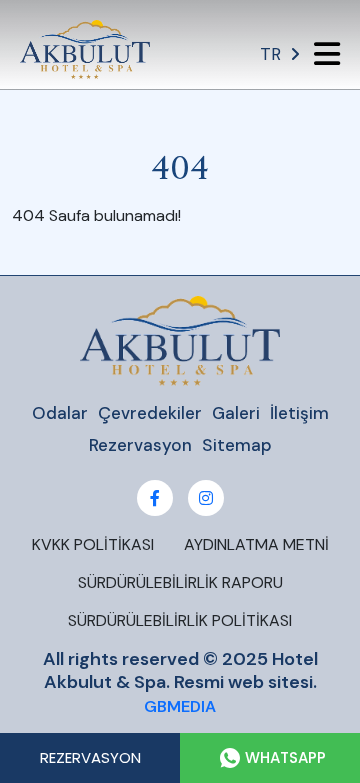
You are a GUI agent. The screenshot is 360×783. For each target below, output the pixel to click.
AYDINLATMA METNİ (256, 544)
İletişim (299, 413)
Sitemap (237, 445)
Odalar (60, 413)
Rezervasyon (140, 445)
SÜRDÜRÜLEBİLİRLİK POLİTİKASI (180, 620)
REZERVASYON (90, 757)
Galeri (236, 413)
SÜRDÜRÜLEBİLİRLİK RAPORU (180, 582)
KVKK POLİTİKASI (93, 544)
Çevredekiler (150, 413)
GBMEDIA (180, 706)
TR (270, 54)
